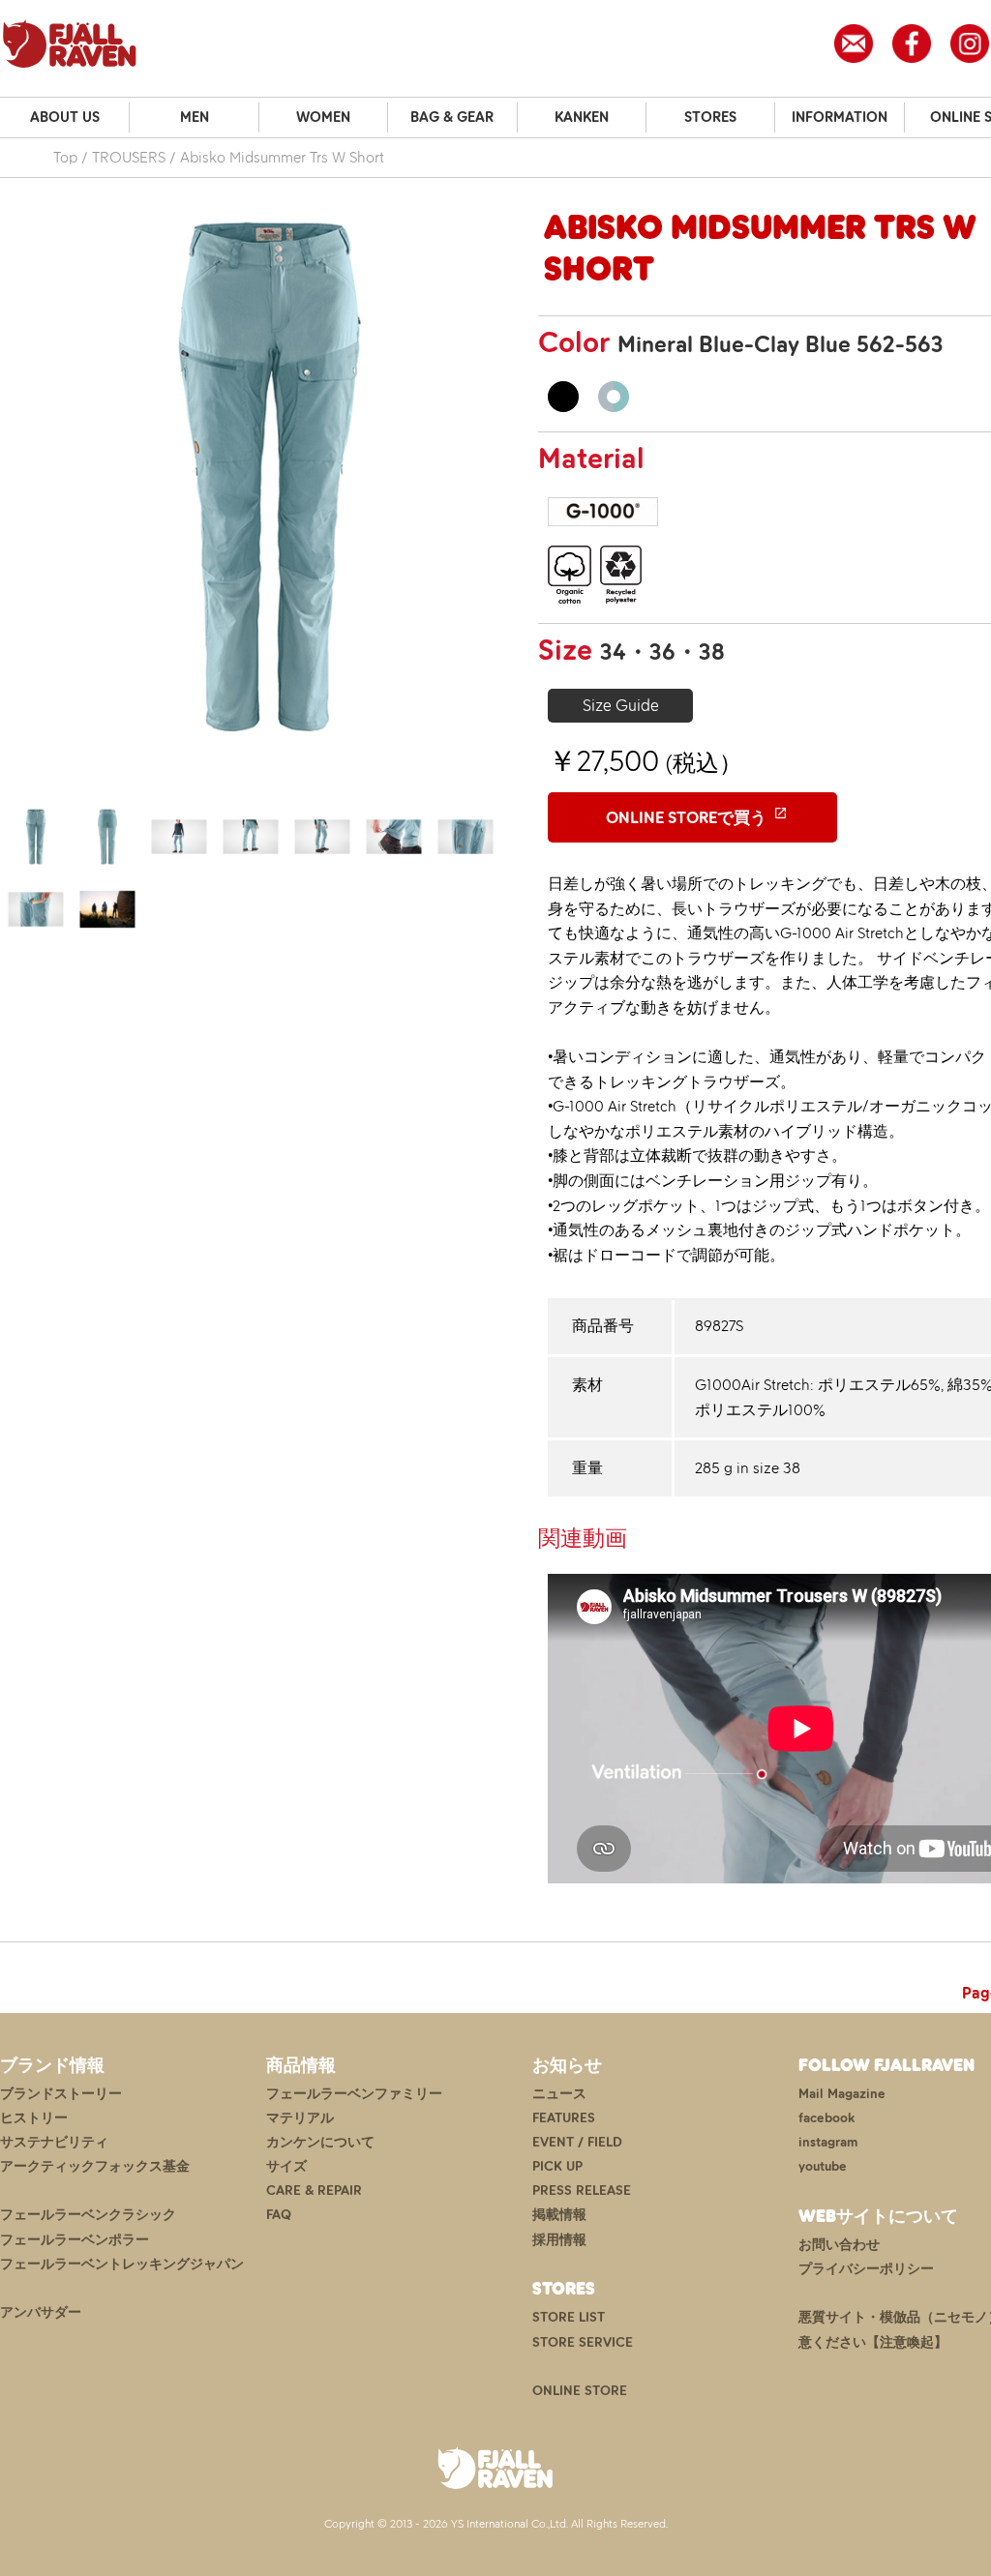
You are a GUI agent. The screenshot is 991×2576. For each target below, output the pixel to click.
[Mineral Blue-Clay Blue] (614, 397)
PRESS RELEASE (582, 2191)
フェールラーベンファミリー (354, 2094)
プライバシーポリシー (866, 2269)
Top (65, 157)
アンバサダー (41, 2312)
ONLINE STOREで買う (686, 817)
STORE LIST (569, 2317)
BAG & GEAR (452, 117)
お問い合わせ (839, 2245)
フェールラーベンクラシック (88, 2215)
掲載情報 (559, 2215)
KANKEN (582, 117)
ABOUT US (65, 117)
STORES (710, 117)
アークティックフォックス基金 (95, 2166)
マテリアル (300, 2118)
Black (563, 397)
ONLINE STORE (580, 2391)
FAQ (279, 2215)
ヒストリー (34, 2118)
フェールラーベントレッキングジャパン (122, 2264)
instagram (828, 2142)
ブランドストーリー (61, 2094)
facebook (826, 2118)
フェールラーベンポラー (75, 2240)
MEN (195, 117)
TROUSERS (129, 157)
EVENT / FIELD (577, 2142)
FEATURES (564, 2118)
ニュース (559, 2094)
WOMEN (323, 117)
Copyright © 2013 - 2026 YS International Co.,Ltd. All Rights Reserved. (496, 2524)
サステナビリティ (54, 2142)
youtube (823, 2166)
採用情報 (559, 2240)
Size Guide (621, 705)
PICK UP (557, 2166)
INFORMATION (840, 117)
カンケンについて (320, 2142)
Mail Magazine (842, 2094)
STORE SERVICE (583, 2342)
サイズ (286, 2166)
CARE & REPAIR (314, 2191)
